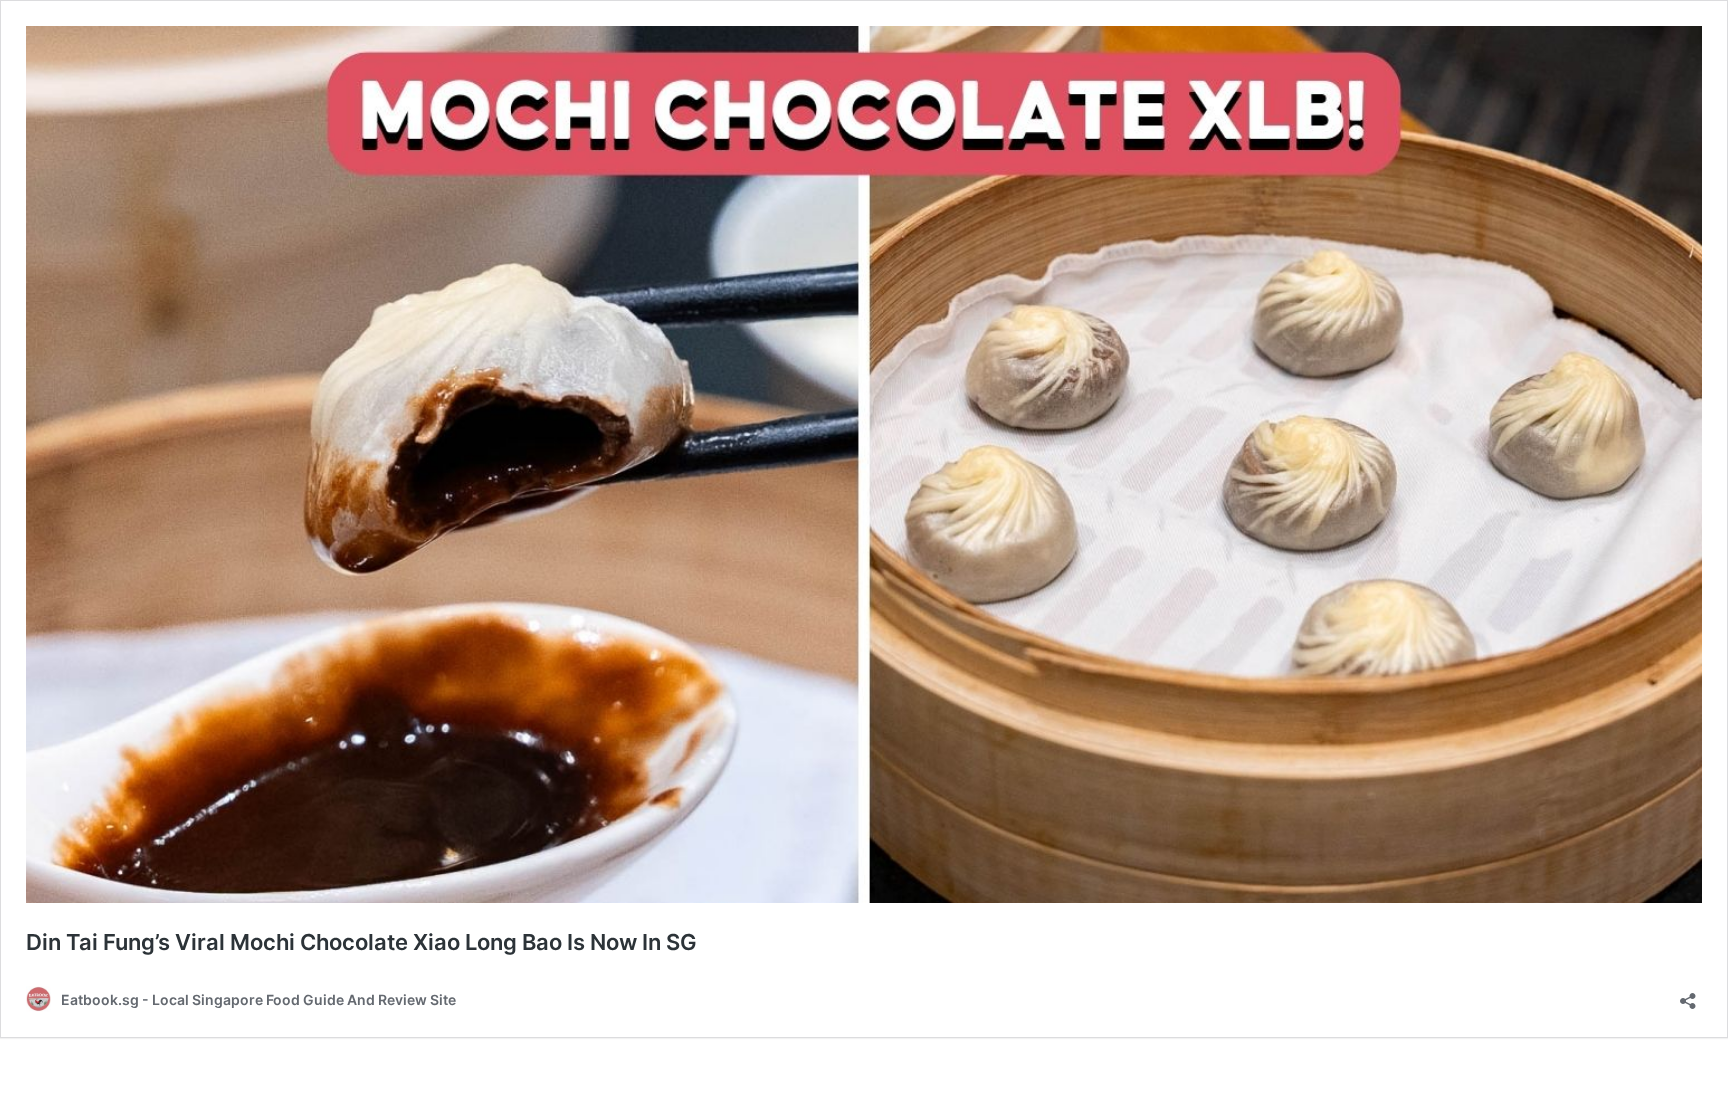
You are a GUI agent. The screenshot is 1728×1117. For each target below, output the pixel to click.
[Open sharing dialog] (1688, 994)
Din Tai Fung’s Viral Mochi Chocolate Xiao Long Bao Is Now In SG (361, 942)
